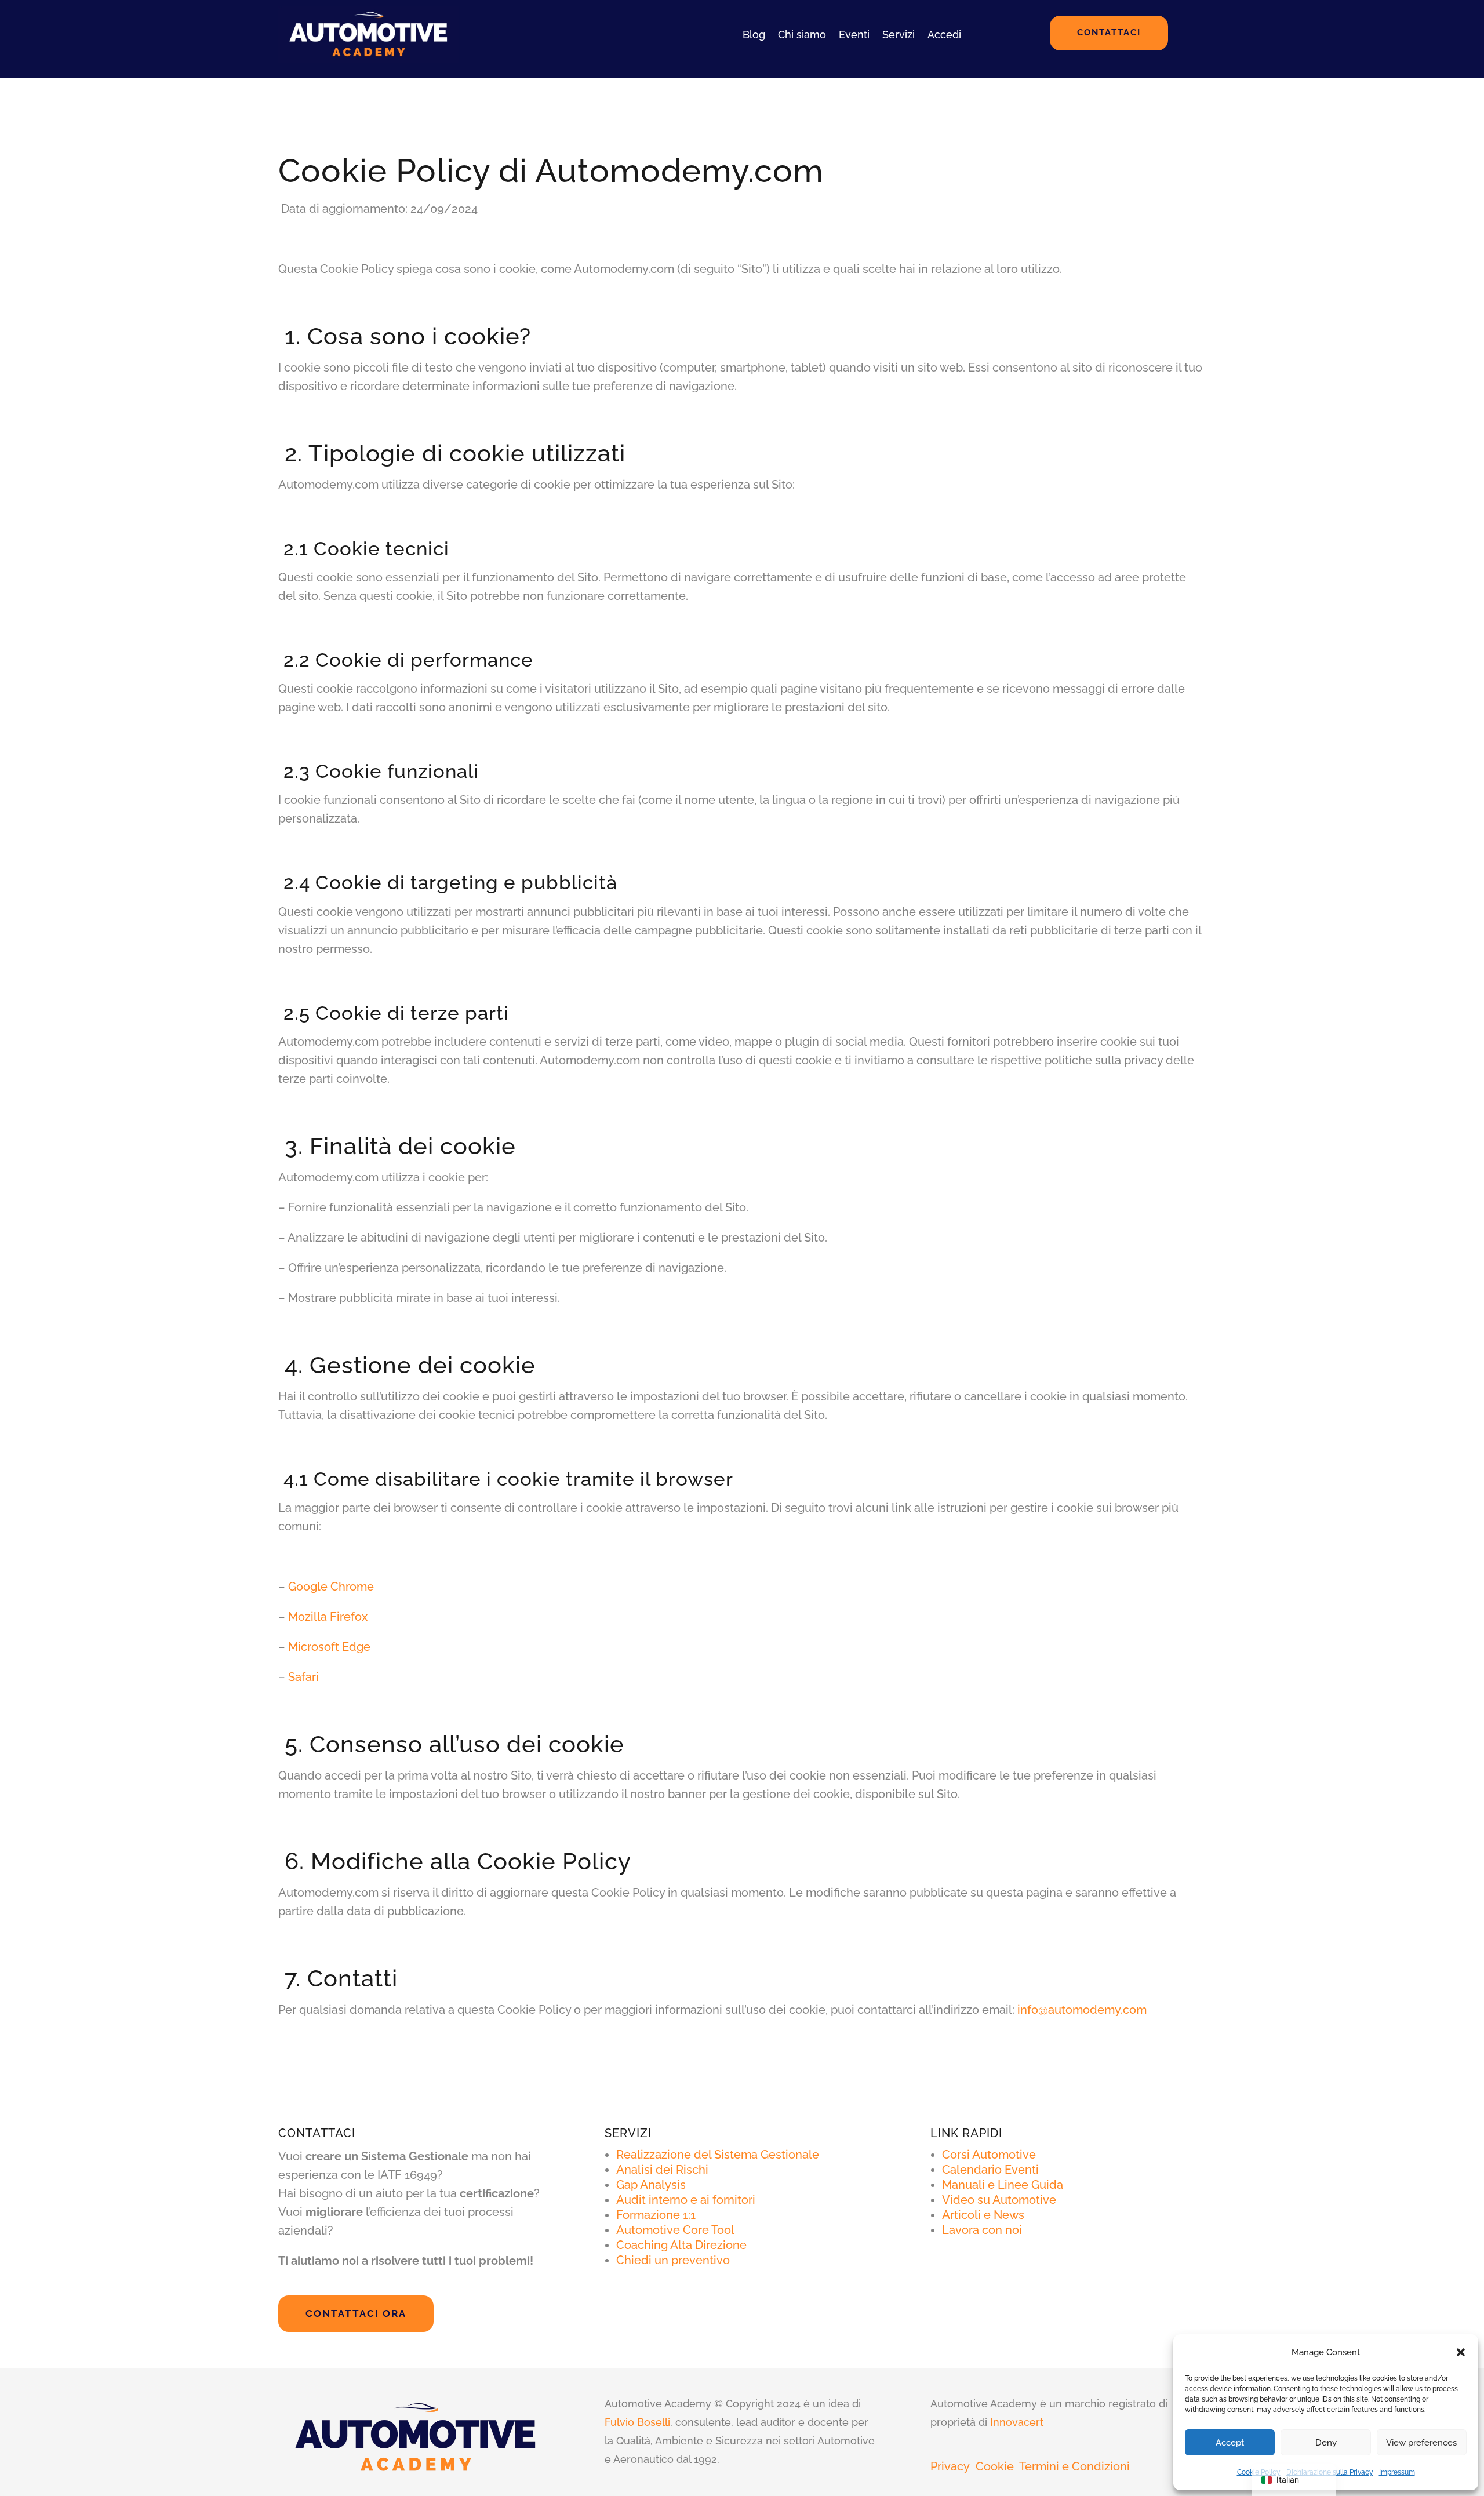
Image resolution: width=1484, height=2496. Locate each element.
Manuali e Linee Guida (1003, 2185)
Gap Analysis (651, 2185)
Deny (1326, 2443)
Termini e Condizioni (1074, 2466)
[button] (1461, 2352)
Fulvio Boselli (637, 2422)
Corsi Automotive (989, 2155)
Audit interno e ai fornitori (686, 2200)
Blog (754, 34)
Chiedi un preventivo (673, 2260)
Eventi (854, 34)
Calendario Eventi (990, 2170)
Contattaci (1109, 32)
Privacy (950, 2466)
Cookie (995, 2466)
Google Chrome (331, 1587)
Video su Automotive (999, 2200)
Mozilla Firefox (328, 1617)
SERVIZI (628, 2133)
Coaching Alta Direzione (681, 2245)
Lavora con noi (982, 2230)
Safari (303, 1677)
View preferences (1421, 2443)
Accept (1230, 2443)
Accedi (944, 34)
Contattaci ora (356, 2313)
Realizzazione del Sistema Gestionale (718, 2155)
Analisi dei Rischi (662, 2170)
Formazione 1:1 (656, 2215)
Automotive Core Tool (675, 2230)
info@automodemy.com (1082, 2010)
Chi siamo (802, 34)
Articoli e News (983, 2215)
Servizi (899, 34)
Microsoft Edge (329, 1647)
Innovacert (1017, 2422)
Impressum (1397, 2472)
